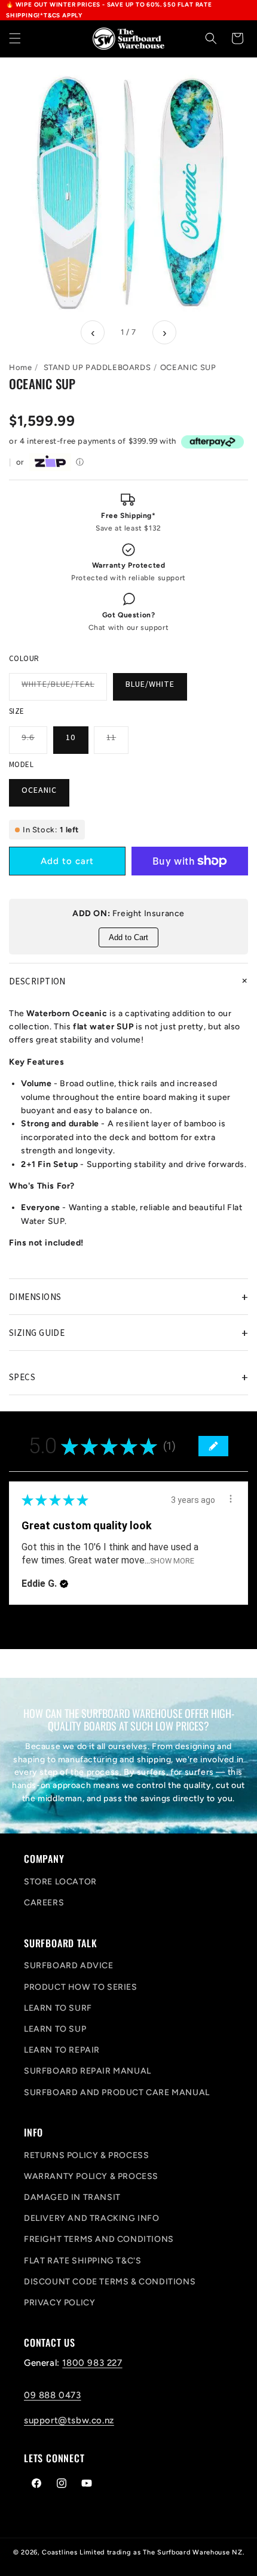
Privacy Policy (59, 2303)
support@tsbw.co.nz (69, 2420)
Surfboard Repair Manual (88, 2071)
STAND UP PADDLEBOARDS (97, 367)
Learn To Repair (62, 2050)
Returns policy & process (86, 2155)
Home (20, 367)
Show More (172, 1561)
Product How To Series (81, 1987)
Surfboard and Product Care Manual (117, 2092)
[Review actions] (231, 1499)
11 (117, 743)
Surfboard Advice (69, 1966)
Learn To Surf (58, 2008)
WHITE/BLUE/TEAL (64, 689)
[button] (15, 38)
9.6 (34, 743)
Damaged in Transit (72, 2197)
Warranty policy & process (91, 2176)
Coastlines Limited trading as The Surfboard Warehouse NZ (142, 2552)
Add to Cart (128, 937)
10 (71, 737)
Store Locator (60, 1882)
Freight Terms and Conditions (99, 2239)
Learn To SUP (55, 2029)
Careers (44, 1903)
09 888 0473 (53, 2395)
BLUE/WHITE (150, 684)
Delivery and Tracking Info (92, 2218)
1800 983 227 (92, 2363)
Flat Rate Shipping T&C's (82, 2261)
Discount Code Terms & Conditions (110, 2282)
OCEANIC (39, 790)
